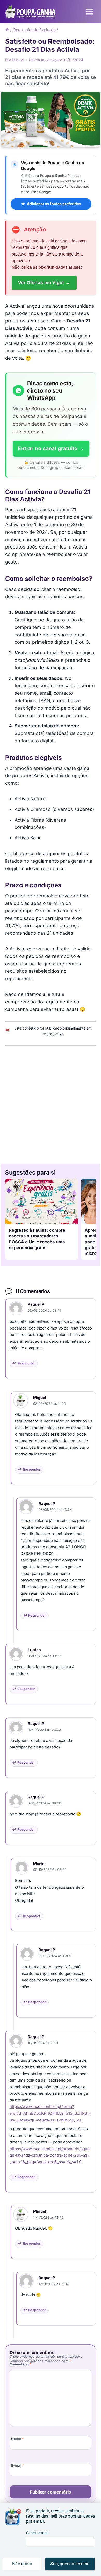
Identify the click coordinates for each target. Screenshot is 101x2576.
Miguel (40, 1397)
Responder (26, 1363)
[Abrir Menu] (89, 12)
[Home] (7, 30)
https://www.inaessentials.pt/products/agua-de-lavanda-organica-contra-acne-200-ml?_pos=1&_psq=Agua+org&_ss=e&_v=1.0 (50, 2155)
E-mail (17, 2465)
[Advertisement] (51, 1103)
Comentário (20, 2364)
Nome (17, 2439)
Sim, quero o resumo (70, 2564)
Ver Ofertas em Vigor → (44, 283)
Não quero (22, 2564)
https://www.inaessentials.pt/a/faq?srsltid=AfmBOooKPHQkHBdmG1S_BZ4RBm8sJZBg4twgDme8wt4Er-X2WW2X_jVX (50, 2113)
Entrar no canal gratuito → (51, 448)
